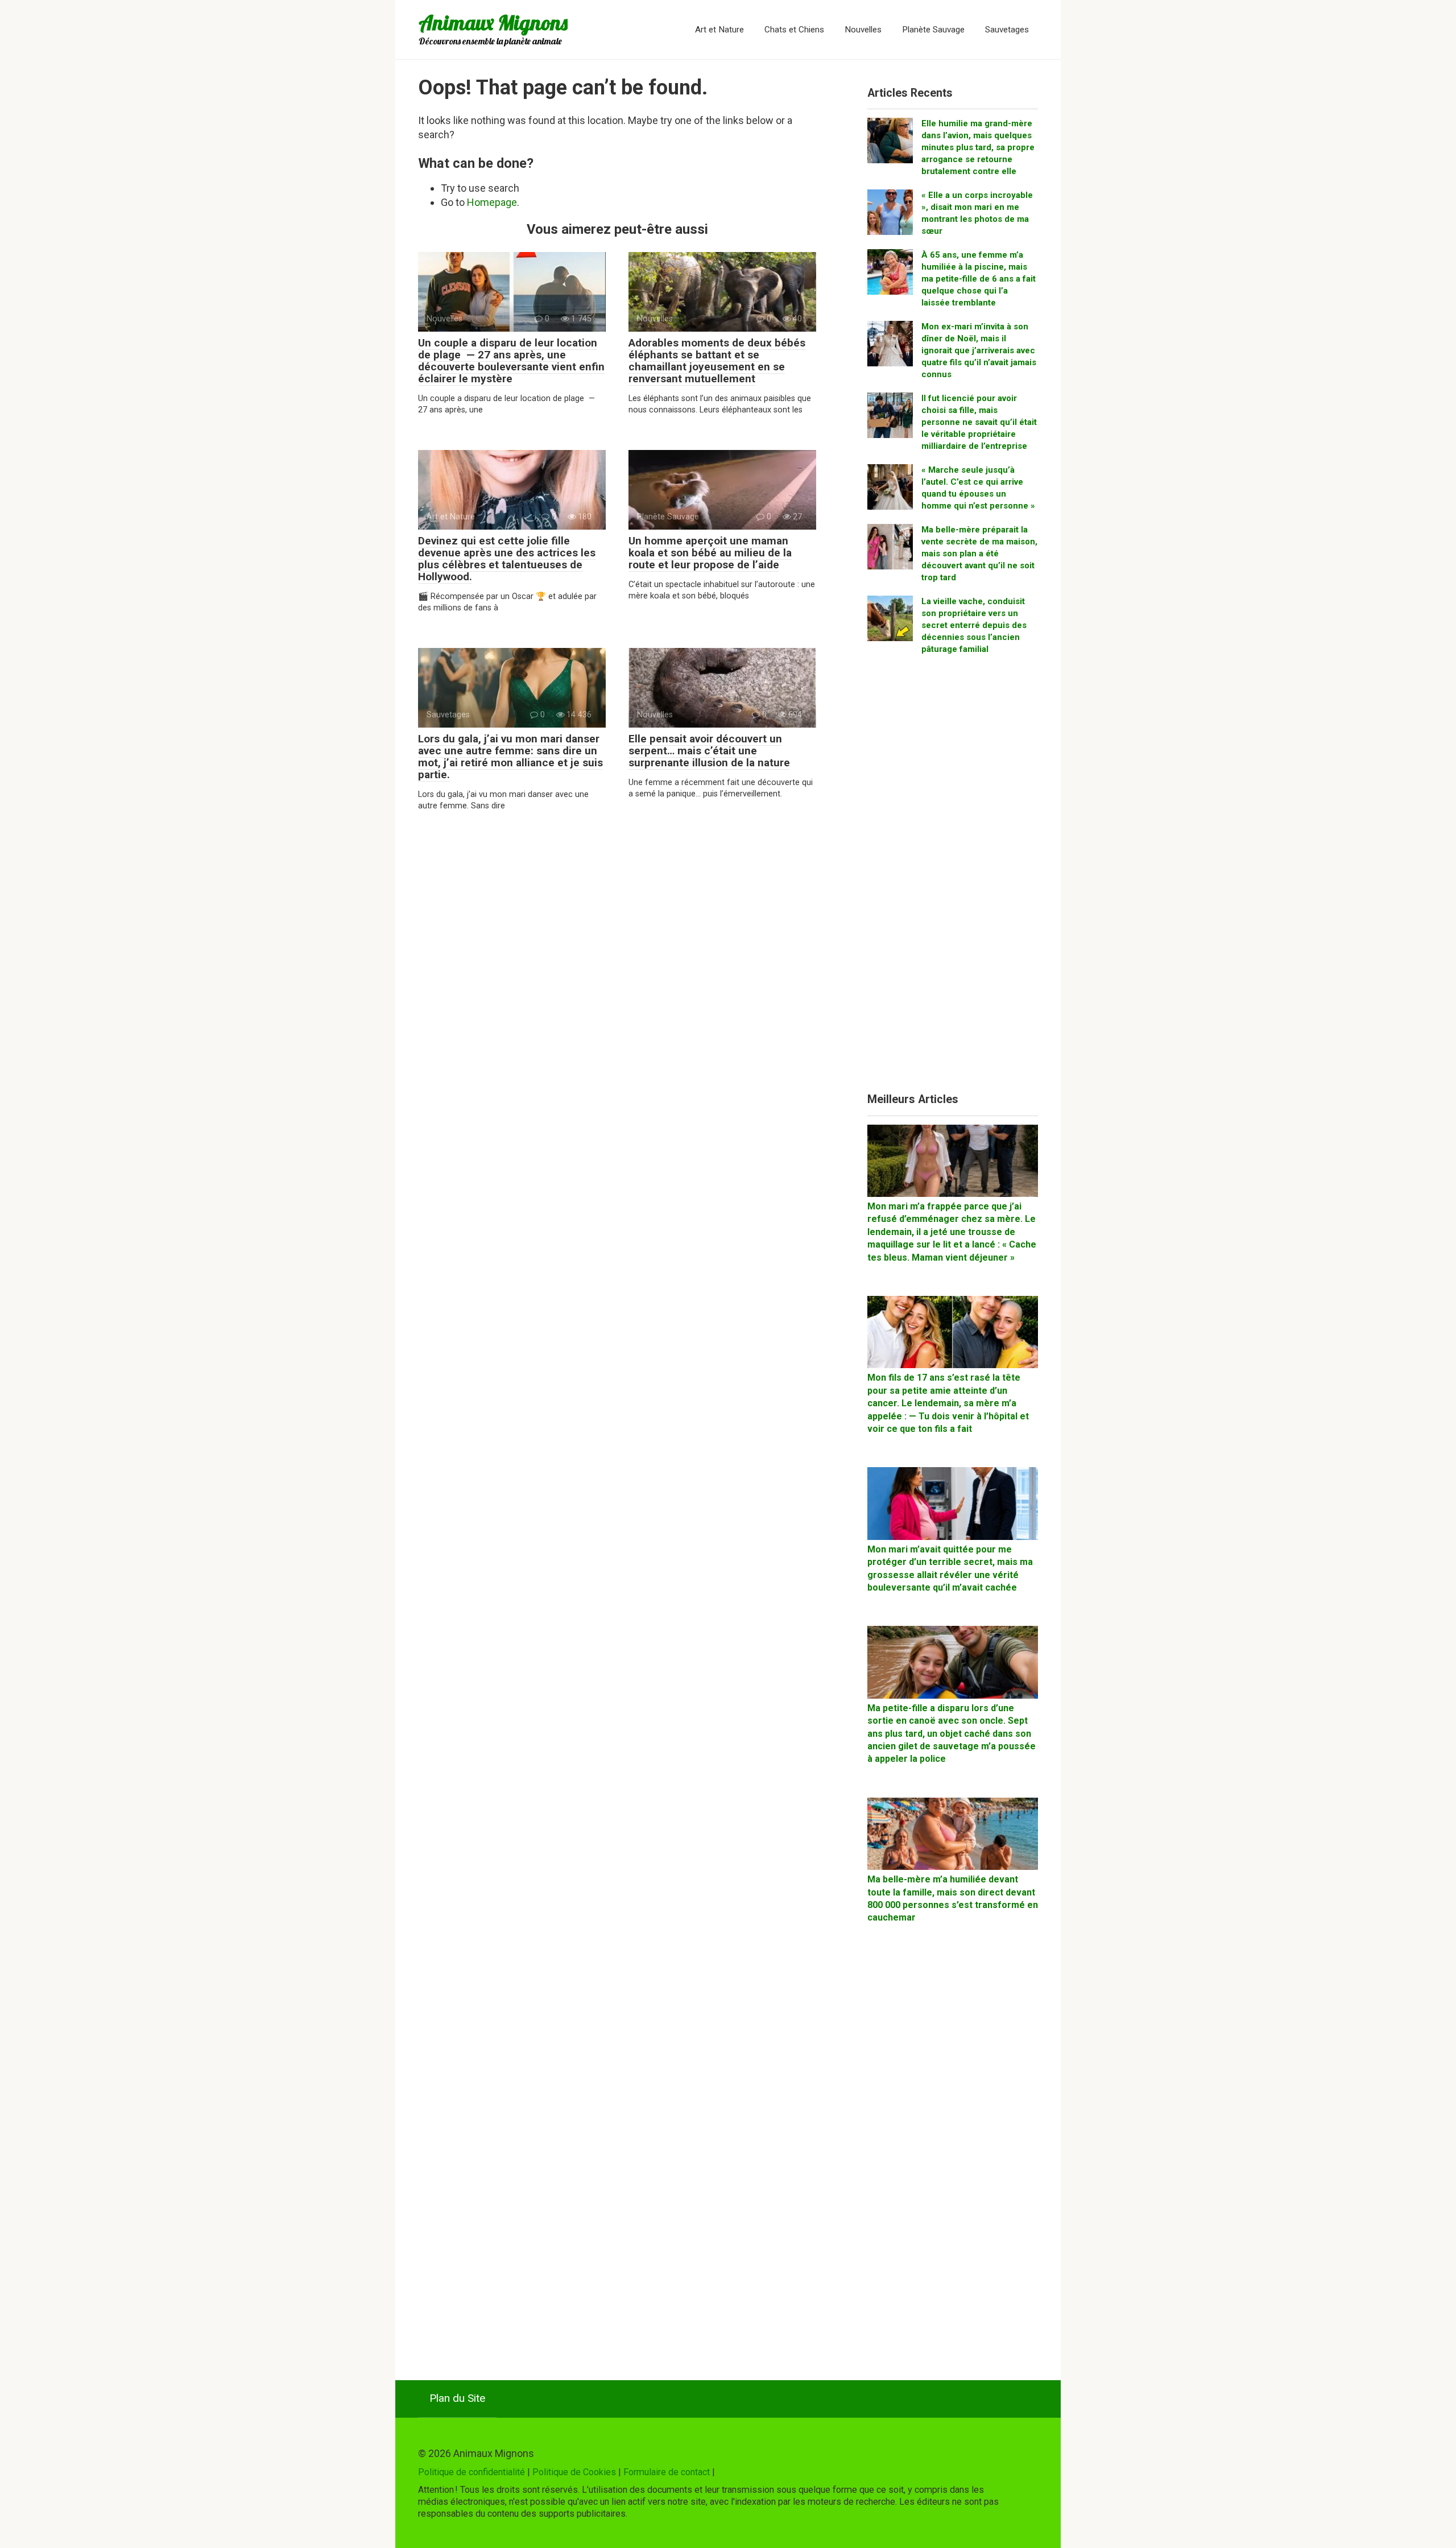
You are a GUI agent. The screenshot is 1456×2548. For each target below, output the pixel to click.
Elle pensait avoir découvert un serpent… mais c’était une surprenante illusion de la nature (709, 751)
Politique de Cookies (574, 2472)
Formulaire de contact (667, 2472)
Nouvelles (863, 30)
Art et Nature (719, 30)
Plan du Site (457, 2398)
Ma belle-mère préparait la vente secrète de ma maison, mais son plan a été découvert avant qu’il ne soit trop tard (979, 554)
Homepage (492, 202)
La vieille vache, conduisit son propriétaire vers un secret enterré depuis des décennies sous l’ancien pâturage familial (974, 625)
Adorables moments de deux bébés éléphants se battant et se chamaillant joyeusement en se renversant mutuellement (717, 361)
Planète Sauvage (933, 30)
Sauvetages (1007, 30)
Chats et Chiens (794, 30)
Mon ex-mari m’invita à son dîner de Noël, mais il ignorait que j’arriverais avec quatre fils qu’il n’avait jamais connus (979, 350)
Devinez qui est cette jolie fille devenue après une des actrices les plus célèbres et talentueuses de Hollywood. (507, 559)
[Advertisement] (953, 878)
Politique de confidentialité (471, 2472)
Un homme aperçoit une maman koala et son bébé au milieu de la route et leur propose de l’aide (710, 553)
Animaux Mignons (493, 22)
